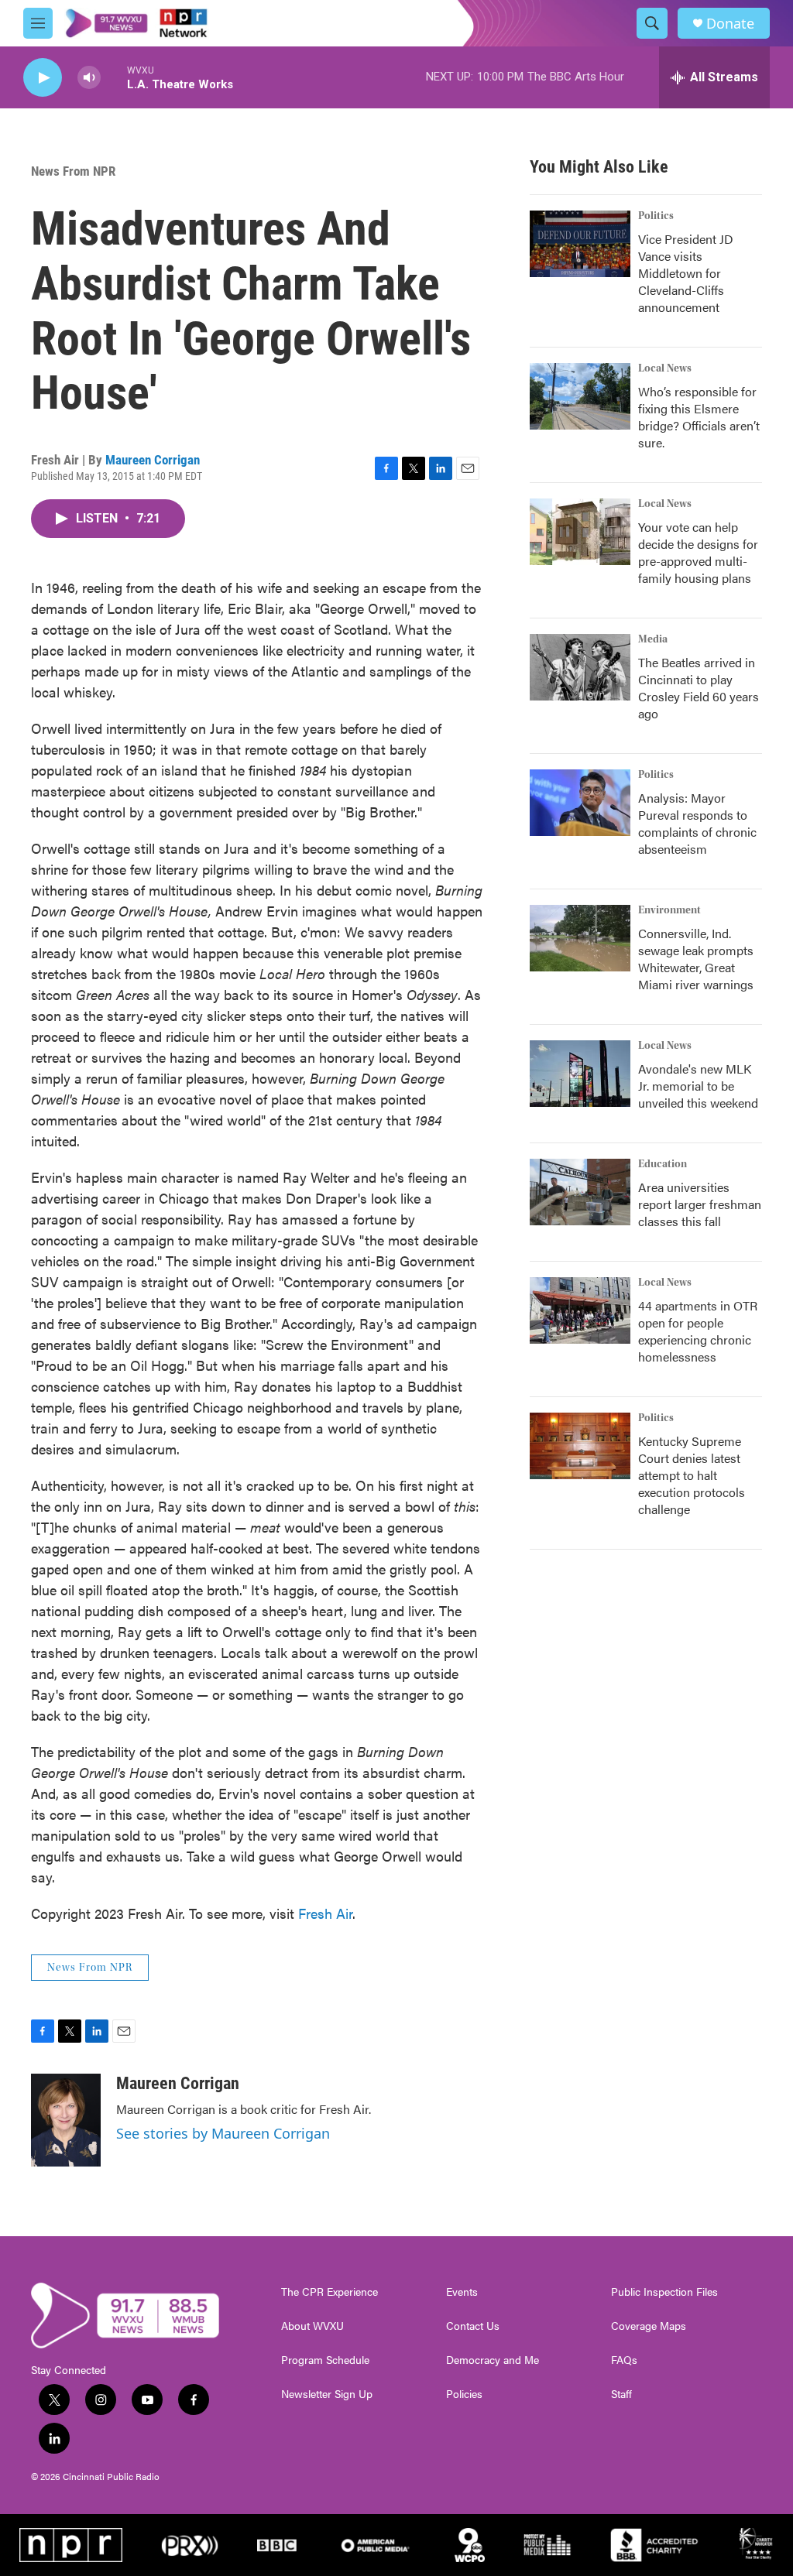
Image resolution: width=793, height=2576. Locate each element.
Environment (669, 910)
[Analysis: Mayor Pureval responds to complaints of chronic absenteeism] (580, 803)
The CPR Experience (330, 2292)
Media (653, 639)
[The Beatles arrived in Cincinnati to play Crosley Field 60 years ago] (580, 667)
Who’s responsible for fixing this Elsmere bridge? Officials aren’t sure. (699, 417)
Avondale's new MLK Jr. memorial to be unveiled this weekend (698, 1086)
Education (663, 1164)
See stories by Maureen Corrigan (223, 2133)
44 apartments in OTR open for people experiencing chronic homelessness (698, 1331)
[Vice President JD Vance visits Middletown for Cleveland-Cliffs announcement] (580, 244)
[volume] (89, 78)
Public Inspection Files (664, 2292)
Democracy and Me (493, 2360)
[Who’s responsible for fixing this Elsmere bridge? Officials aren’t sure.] (580, 396)
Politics (656, 216)
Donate (730, 24)
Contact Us (473, 2326)
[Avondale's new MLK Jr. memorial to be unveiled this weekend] (580, 1074)
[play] (43, 78)
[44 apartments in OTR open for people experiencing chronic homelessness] (580, 1310)
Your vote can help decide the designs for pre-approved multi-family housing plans (698, 552)
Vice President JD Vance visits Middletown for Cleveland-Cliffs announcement (686, 273)
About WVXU (312, 2326)
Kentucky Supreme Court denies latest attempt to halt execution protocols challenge (692, 1475)
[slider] (114, 77)
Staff (621, 2394)
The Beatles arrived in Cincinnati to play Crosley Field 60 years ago (699, 688)
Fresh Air (325, 1913)
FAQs (624, 2360)
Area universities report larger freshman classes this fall (700, 1204)
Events (462, 2292)
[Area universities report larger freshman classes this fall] (580, 1192)
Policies (464, 2394)
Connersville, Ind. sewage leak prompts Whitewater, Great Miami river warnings (696, 959)
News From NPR (73, 171)
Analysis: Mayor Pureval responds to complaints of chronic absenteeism (697, 823)
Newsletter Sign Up (327, 2394)
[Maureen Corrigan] (66, 2120)
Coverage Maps (649, 2326)
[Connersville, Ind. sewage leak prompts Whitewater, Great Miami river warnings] (580, 938)
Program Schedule (325, 2360)
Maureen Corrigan (153, 460)
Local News (665, 368)
